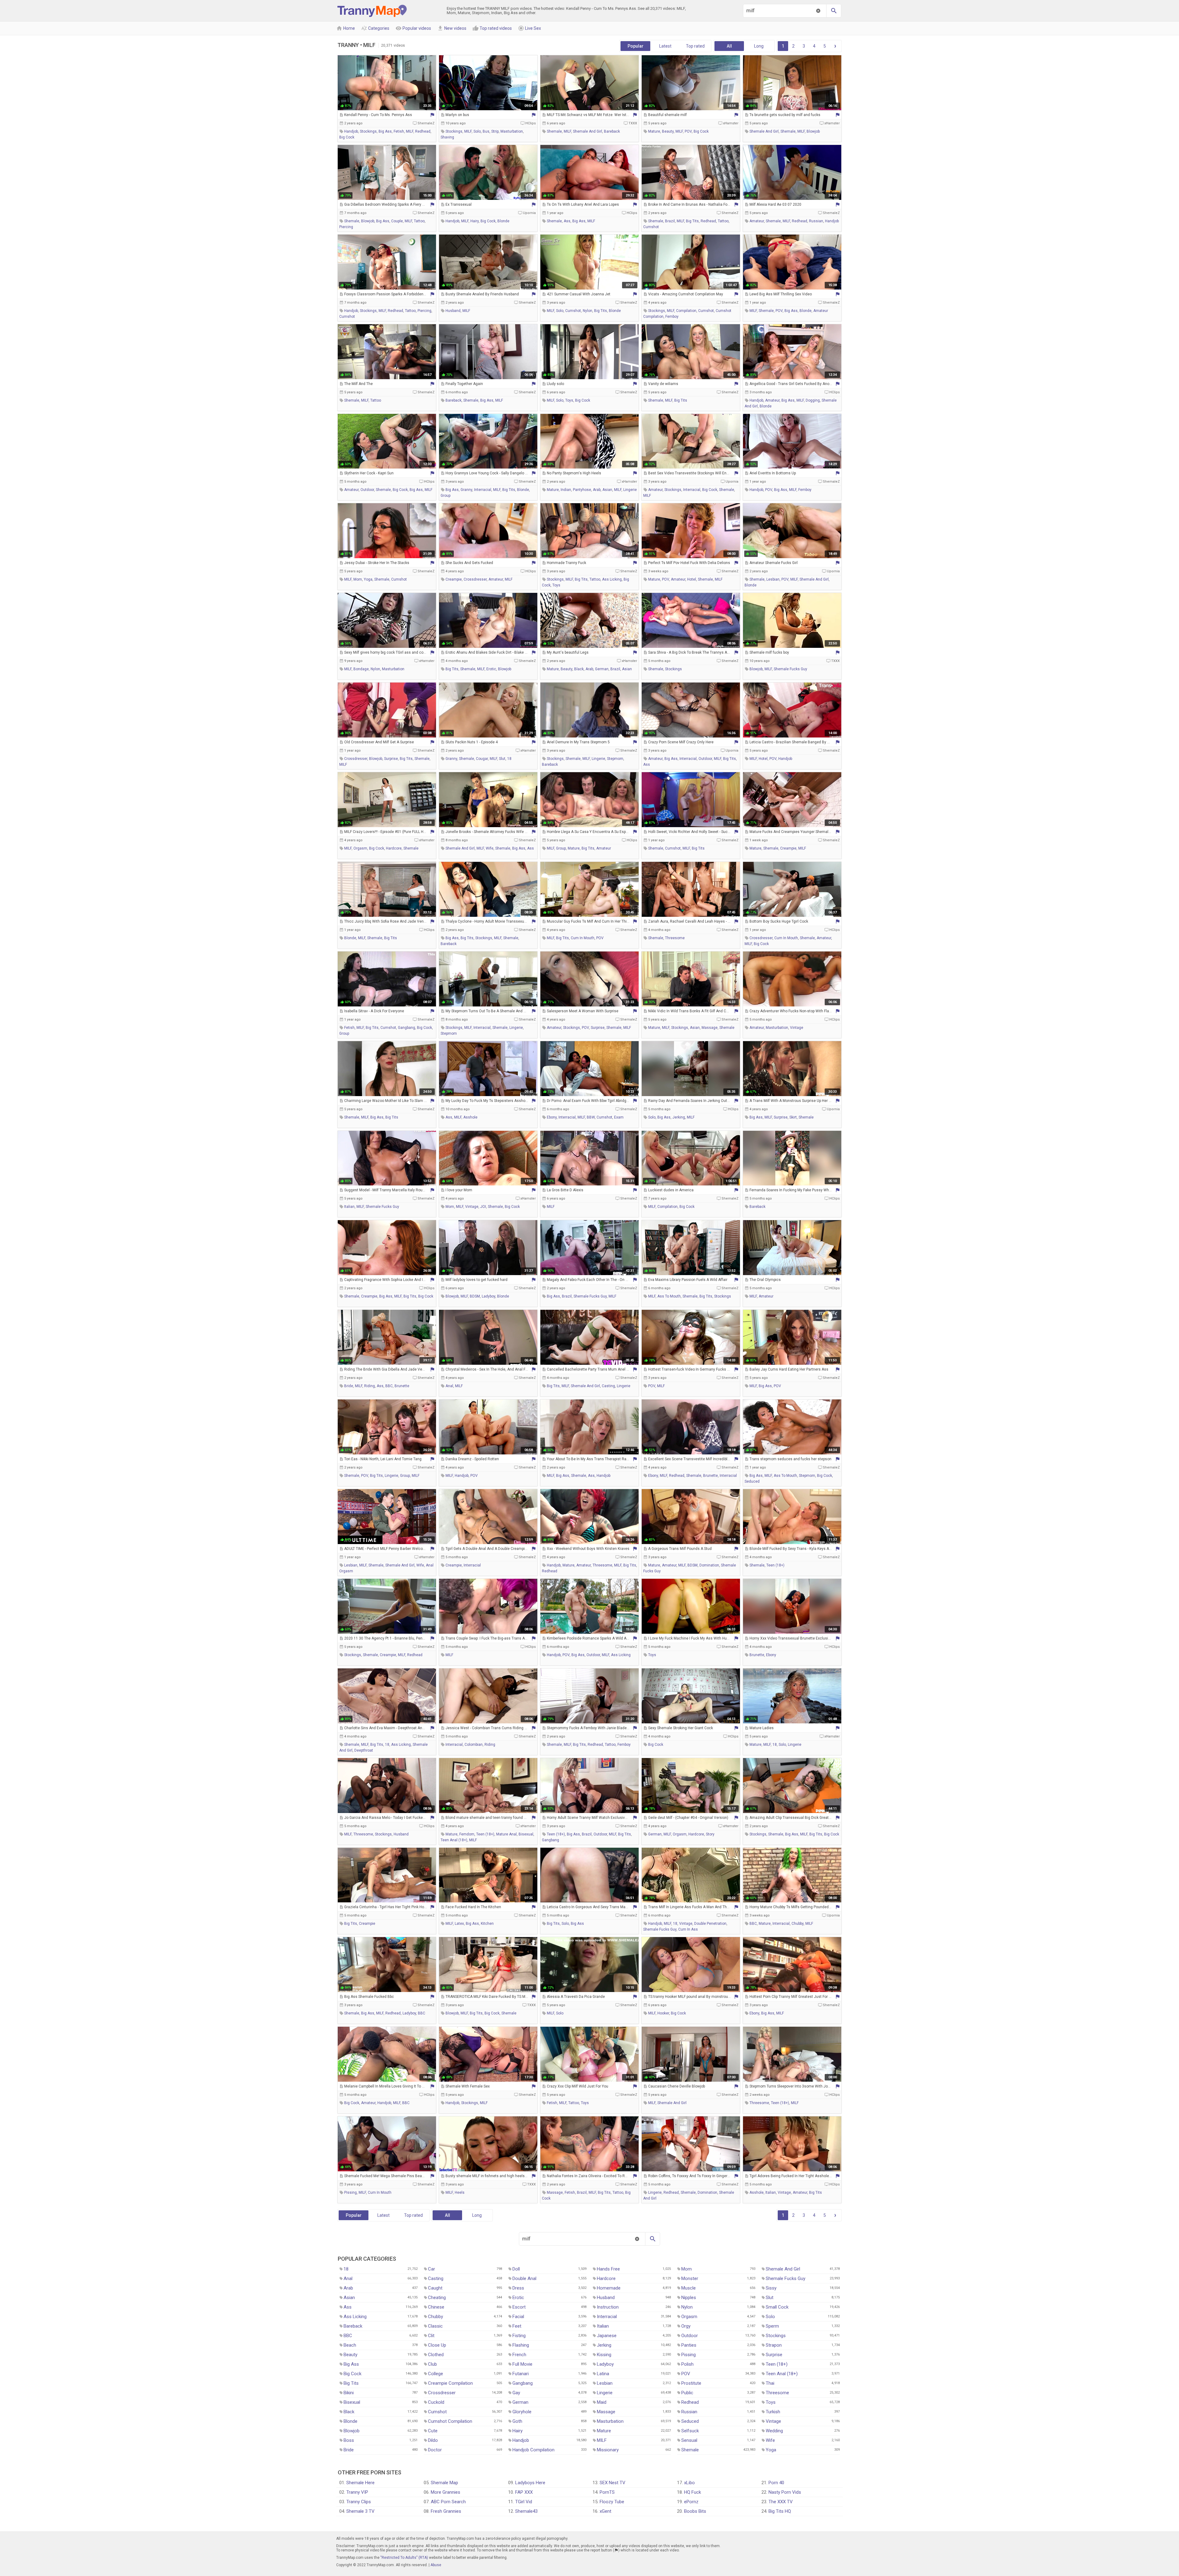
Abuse (436, 2565)
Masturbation (610, 2421)
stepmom (615, 759)
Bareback (353, 2326)
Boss (349, 2440)
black (579, 669)
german (602, 669)
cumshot (651, 227)
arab (597, 490)
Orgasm (689, 2317)
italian (349, 1207)
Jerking (604, 2345)
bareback (612, 131)
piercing (346, 227)
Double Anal (524, 2278)
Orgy (686, 2326)
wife (490, 848)
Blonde (350, 2421)
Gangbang (523, 2383)
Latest (665, 46)
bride (349, 1386)
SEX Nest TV (613, 2483)
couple (397, 221)
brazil (670, 221)
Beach (350, 2345)
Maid (602, 2402)
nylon (588, 311)
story (710, 1834)
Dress (518, 2288)
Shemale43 (526, 2511)
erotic (491, 669)
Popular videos (413, 28)
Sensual (689, 2440)
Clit (431, 2336)
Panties (689, 2345)
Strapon (774, 2345)
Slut (770, 2298)
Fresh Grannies (446, 2511)
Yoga (771, 2450)
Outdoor (690, 2336)
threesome (675, 938)
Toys (771, 2402)
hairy (475, 221)
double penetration (710, 1924)
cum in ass (688, 1929)
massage (710, 1028)
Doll (516, 2269)
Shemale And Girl (783, 2269)
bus (486, 131)
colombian (474, 1745)
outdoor (367, 490)
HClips (531, 123)
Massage (606, 2412)
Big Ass (351, 2364)
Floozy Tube (612, 2502)
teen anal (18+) (454, 1840)
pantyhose (582, 490)
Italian (603, 2326)
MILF (410, 131)
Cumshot (437, 2412)
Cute (433, 2431)
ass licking (612, 579)
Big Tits (351, 2383)
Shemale (690, 2450)
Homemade (609, 2288)
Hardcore (606, 2278)
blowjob (813, 131)
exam (619, 1117)
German (520, 2402)
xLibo (689, 2483)
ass (567, 221)
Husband (606, 2298)
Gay (516, 2393)
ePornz (691, 2502)
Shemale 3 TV (360, 2511)
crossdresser (475, 579)
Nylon (687, 2307)
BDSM (475, 1296)
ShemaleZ (426, 123)
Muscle (689, 2288)
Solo (770, 2317)
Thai (770, 2383)
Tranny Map (372, 11)
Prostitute (691, 2383)
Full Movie (522, 2364)
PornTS (607, 2492)
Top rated (695, 46)
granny (466, 490)
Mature (604, 2431)
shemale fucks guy (790, 669)
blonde (503, 221)
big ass (385, 131)
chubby (798, 1924)
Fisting (519, 2336)
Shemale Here (360, 2483)
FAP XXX (524, 2492)
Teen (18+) (777, 2364)
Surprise (774, 2355)
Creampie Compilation (450, 2383)
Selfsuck (690, 2431)
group (446, 496)
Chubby (436, 2317)
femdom (467, 1834)
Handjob (521, 2440)
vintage (797, 1028)
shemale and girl (588, 131)
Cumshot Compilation (450, 2421)
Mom (687, 2269)
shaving (447, 137)
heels (460, 2193)
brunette (402, 1386)
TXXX (633, 123)
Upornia (529, 213)
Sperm (772, 2326)
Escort (519, 2307)
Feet (517, 2326)
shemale (554, 131)
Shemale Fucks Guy (786, 2278)
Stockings (776, 2336)
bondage (361, 669)
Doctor (435, 2450)
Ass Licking (355, 2317)
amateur (757, 221)
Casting (436, 2278)
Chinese (436, 2307)
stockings (368, 131)
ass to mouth (669, 1296)
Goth (517, 2421)
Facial (518, 2317)
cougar (482, 759)
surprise (391, 759)
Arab (348, 2288)
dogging (813, 400)
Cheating (437, 2298)
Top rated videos (492, 28)
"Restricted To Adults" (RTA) (404, 2558)
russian (816, 221)
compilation (686, 311)
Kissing (604, 2355)
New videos (452, 28)
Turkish (773, 2412)
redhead (423, 131)
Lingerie (605, 2393)
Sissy (771, 2288)
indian (566, 490)
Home (346, 28)
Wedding (774, 2431)
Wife (770, 2440)
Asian (349, 2298)
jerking (679, 1117)
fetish (399, 131)
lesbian (773, 579)
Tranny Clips (359, 2502)
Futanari (521, 2374)
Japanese (607, 2336)
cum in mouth (583, 938)
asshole (470, 1117)
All (729, 46)
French (519, 2355)
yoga (368, 579)
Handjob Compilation (533, 2450)
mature (654, 131)
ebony (552, 1117)
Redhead (690, 2402)
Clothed (436, 2355)
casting (608, 1386)
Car (432, 2269)
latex (459, 1924)
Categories (375, 28)
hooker (663, 2013)
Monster (690, 2278)
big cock (347, 137)
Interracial (607, 2317)
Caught (435, 2288)
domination (709, 1565)
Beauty (350, 2355)
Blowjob (352, 2431)
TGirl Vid (524, 2502)
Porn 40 (776, 2483)
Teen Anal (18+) (782, 2374)
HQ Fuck (693, 2492)
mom (358, 579)
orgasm (360, 848)
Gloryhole (522, 2412)
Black (349, 2412)
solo (477, 131)
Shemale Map (444, 2483)
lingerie (630, 490)
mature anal (506, 1834)
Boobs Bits (695, 2511)
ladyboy (488, 1296)
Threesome (777, 2393)
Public (687, 2393)
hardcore (394, 848)
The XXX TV (781, 2502)
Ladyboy (605, 2364)
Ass (348, 2307)
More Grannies (446, 2492)
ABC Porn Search (448, 2502)
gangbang (407, 1028)
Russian (689, 2412)
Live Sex (529, 28)
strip (495, 131)
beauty (668, 131)
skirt (793, 1117)
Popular (636, 46)
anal (449, 1386)
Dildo (433, 2440)
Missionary (608, 2450)
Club (432, 2364)
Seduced (690, 2421)
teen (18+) (775, 1565)
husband (453, 311)
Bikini (349, 2393)
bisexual (526, 1834)
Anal (348, 2278)
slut (502, 759)
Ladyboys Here (530, 2483)
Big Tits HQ (780, 2511)
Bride (349, 2450)
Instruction (608, 2307)
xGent (605, 2511)
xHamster (731, 123)
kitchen (487, 1924)
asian (607, 490)
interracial (483, 490)
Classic (435, 2326)
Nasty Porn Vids (785, 2492)
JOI (483, 1207)
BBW (591, 1117)
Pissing (689, 2355)
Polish (687, 2364)
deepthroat (364, 1750)
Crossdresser (442, 2393)
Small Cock (777, 2307)
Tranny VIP (357, 2492)
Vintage (773, 2421)
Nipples (689, 2298)
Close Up (437, 2345)
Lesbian (605, 2383)
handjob (351, 131)
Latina (603, 2374)
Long (759, 46)
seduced (752, 1481)
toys (569, 400)
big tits (692, 221)
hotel (692, 579)
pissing (350, 2193)
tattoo (419, 221)
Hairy (518, 2431)
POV (688, 131)
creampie (454, 579)
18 (509, 759)
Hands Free (608, 2269)
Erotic (518, 2298)
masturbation (512, 131)
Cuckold (436, 2402)
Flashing (521, 2345)
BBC (389, 1386)
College (436, 2374)
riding (370, 1386)
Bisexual (352, 2402)
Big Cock (352, 2374)
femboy (672, 317)
